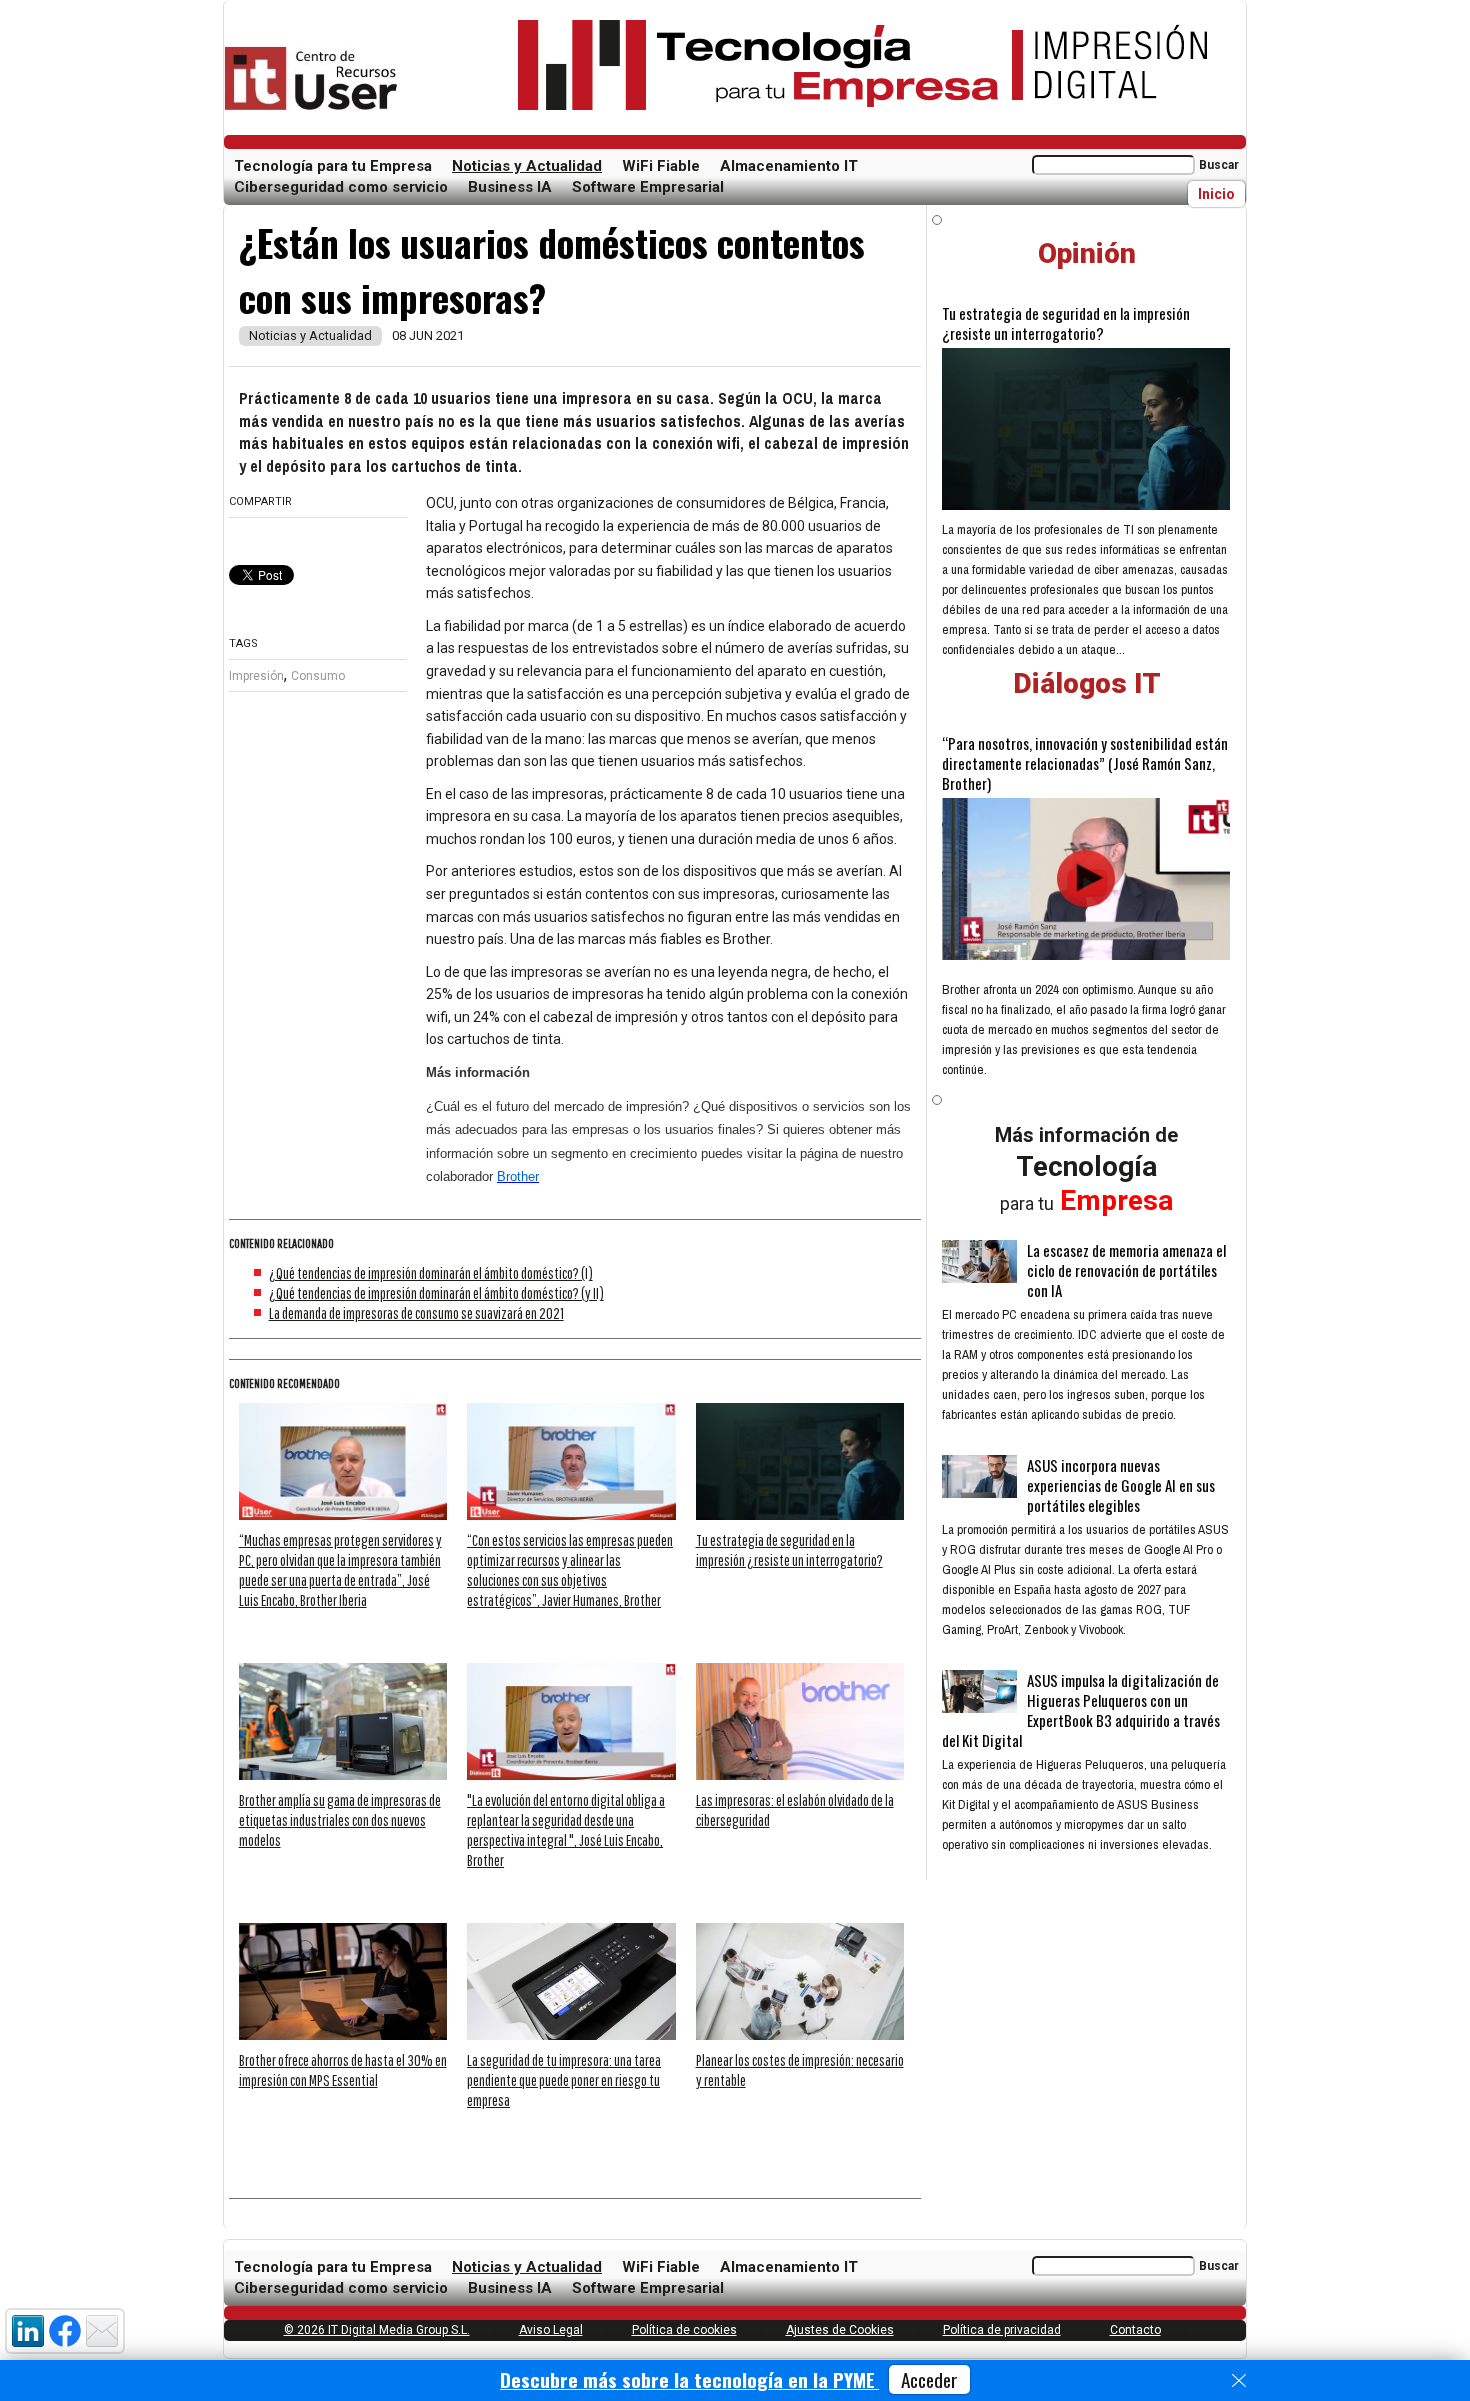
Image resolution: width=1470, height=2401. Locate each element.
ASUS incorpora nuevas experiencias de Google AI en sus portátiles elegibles (1121, 1485)
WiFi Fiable (661, 166)
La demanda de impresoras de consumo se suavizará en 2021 (416, 1313)
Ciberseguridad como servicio (341, 187)
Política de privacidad (1002, 2330)
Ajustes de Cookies (840, 2330)
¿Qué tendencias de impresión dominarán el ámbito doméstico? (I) (431, 1273)
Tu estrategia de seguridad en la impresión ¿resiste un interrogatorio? (1066, 323)
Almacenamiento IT (789, 166)
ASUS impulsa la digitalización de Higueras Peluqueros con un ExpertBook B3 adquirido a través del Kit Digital (1081, 1710)
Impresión (256, 676)
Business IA (510, 187)
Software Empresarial (648, 187)
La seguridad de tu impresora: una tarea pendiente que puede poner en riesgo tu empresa (564, 2080)
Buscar (1219, 165)
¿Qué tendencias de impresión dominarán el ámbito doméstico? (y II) (436, 1293)
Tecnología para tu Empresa (333, 166)
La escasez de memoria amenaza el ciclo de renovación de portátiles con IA (1126, 1270)
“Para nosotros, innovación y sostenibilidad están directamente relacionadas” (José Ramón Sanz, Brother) (1085, 763)
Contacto (1135, 2330)
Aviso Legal (551, 2330)
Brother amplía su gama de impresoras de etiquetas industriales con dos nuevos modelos (340, 1820)
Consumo (318, 676)
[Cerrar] (1239, 2381)
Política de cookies (684, 2330)
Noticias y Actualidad (527, 166)
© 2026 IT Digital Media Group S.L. (377, 2330)
